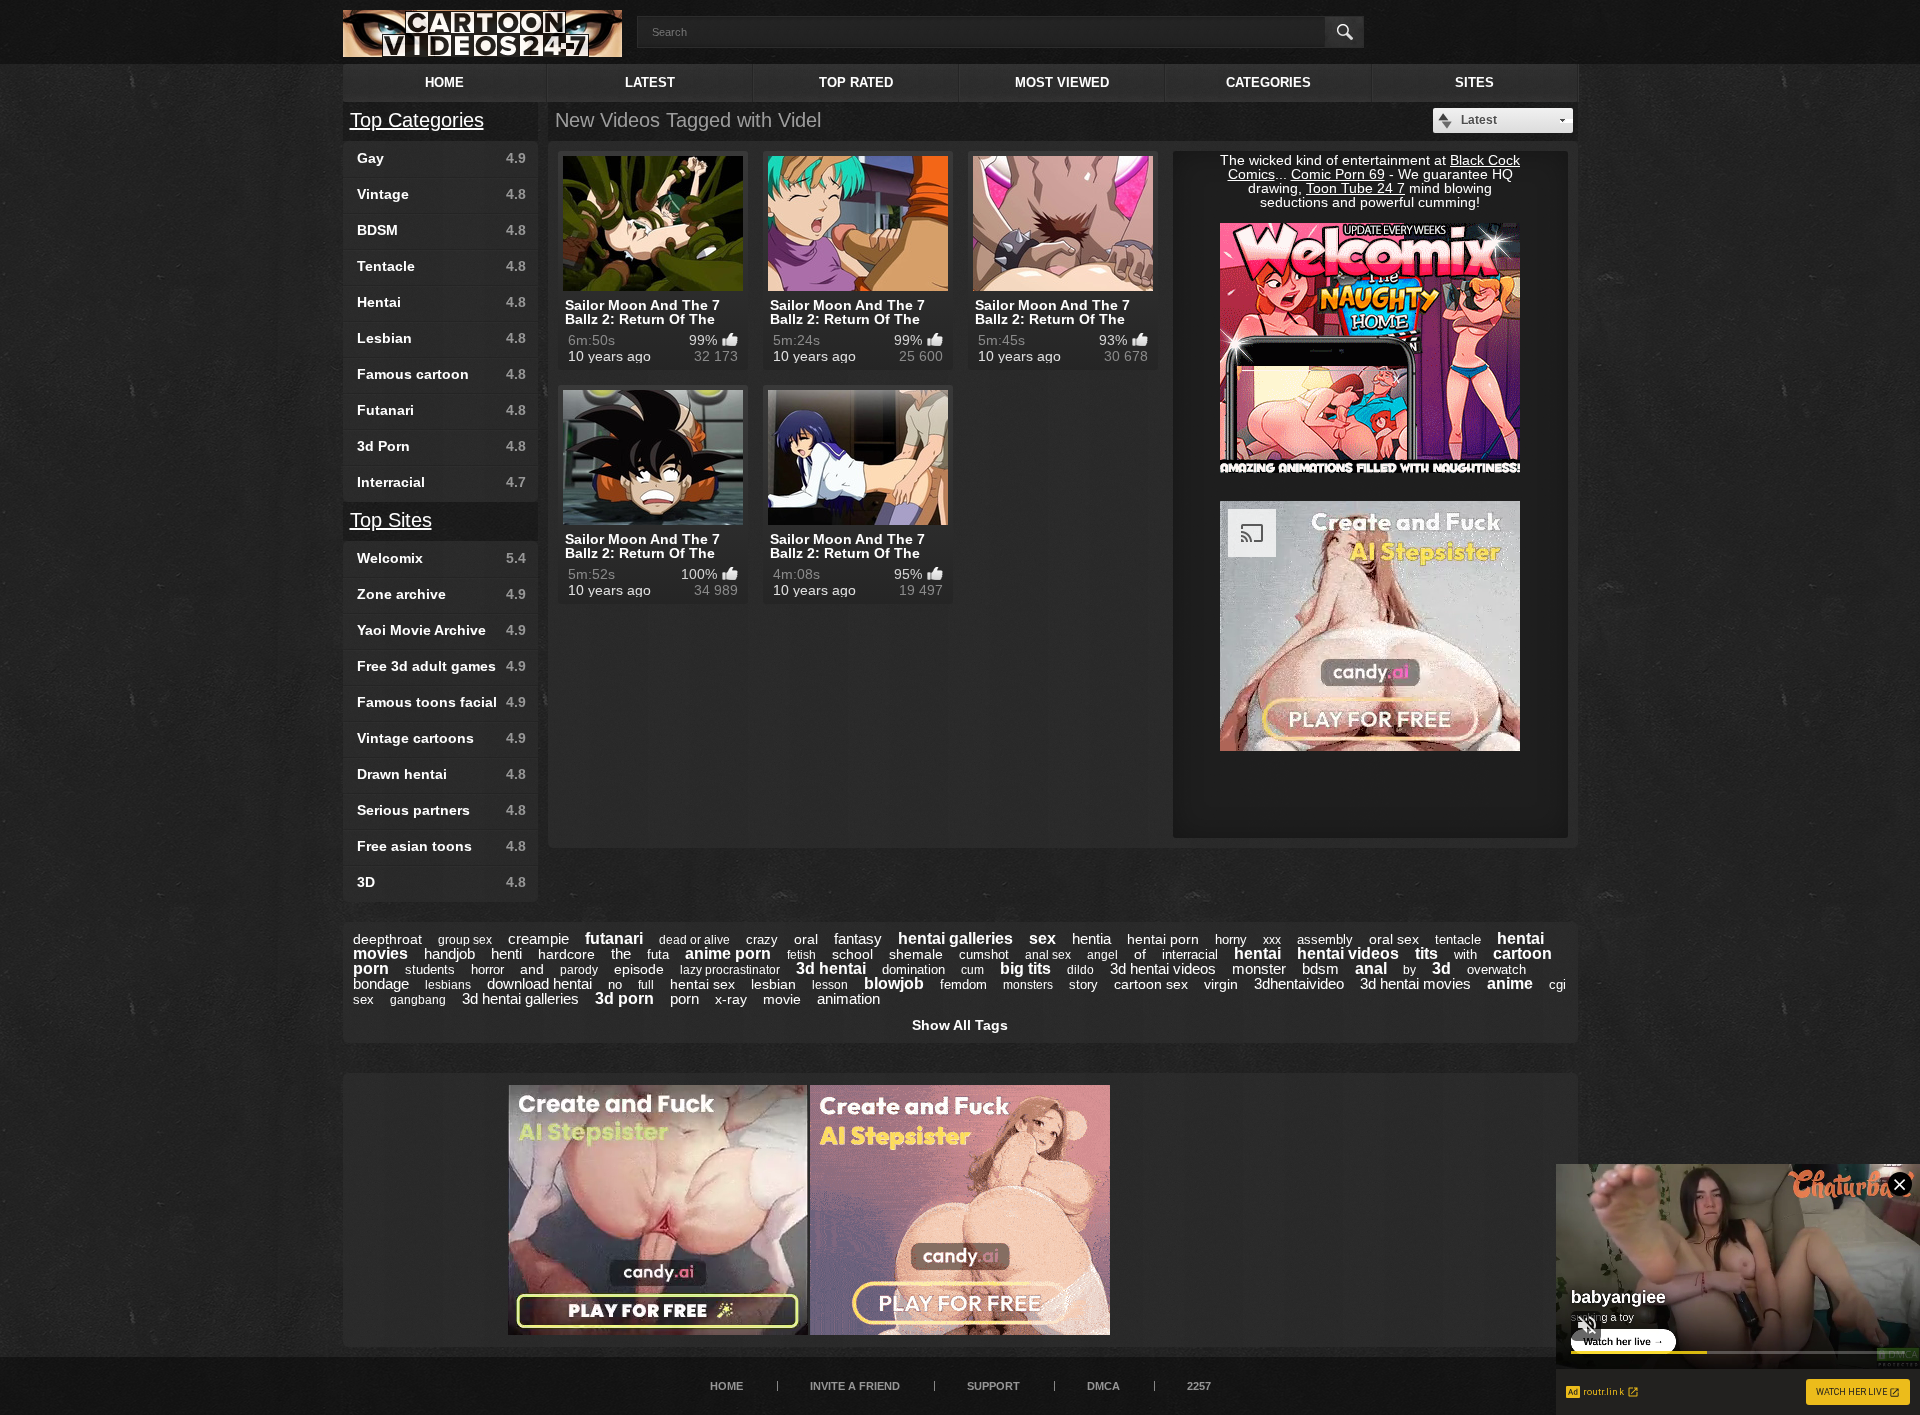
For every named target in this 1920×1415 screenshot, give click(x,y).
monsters (1028, 985)
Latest (650, 82)
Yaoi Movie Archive (441, 630)
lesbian (773, 984)
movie (782, 999)
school (852, 954)
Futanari (441, 410)
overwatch (1496, 969)
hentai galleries (955, 938)
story (1083, 984)
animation (848, 998)
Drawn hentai (441, 774)
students (430, 969)
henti (506, 953)
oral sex (1394, 939)
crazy (762, 939)
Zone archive (441, 594)
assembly (1325, 939)
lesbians (448, 985)
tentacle (1458, 939)
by (1409, 970)
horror (487, 969)
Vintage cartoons (441, 738)
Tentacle (441, 266)
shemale (916, 954)
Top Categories (417, 120)
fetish (801, 955)
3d (1441, 968)
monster (1259, 968)
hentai (1257, 953)
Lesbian (441, 338)
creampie (538, 938)
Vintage (441, 194)
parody (579, 970)
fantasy (858, 938)
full (646, 985)
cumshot (984, 954)
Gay (441, 158)
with (1465, 954)
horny (1231, 939)
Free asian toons (441, 846)
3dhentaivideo (1299, 983)
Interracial (441, 482)
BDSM (441, 230)
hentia (1091, 938)
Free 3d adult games (441, 666)
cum (972, 970)
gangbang (418, 1000)
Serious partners (441, 810)
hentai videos (1348, 953)
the (621, 953)
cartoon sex (1151, 984)
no (615, 984)
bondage (381, 983)
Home (444, 82)
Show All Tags (960, 1025)
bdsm (1320, 968)
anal (1371, 968)
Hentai (441, 302)
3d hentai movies (1415, 983)
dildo (1080, 970)
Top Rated (856, 82)
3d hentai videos (1163, 968)
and (532, 969)
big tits (1025, 968)
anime (1510, 983)
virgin (1221, 984)
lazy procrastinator (730, 970)
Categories (1268, 82)
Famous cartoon (441, 374)
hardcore (566, 954)
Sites (1474, 82)
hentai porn (1163, 939)
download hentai (539, 983)
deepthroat (387, 939)
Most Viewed (1062, 82)
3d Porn (441, 446)
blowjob (894, 983)
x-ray (731, 999)
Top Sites (391, 520)
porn (684, 998)
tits (1426, 953)
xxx (1272, 940)
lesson (830, 985)
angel (1102, 955)
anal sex (1048, 955)
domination (913, 969)
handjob (449, 953)
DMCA (1103, 1386)
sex (1042, 938)
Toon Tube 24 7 (1355, 188)
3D (441, 882)
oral (806, 939)
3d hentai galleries (520, 998)
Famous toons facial (441, 702)
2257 (1199, 1386)
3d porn (624, 998)
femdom (963, 984)
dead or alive (694, 940)
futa (658, 954)
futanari (614, 938)
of (1140, 954)
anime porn (728, 953)
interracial (1190, 954)
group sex (465, 940)
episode (639, 969)
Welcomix (441, 558)
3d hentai (831, 968)
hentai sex (702, 984)
